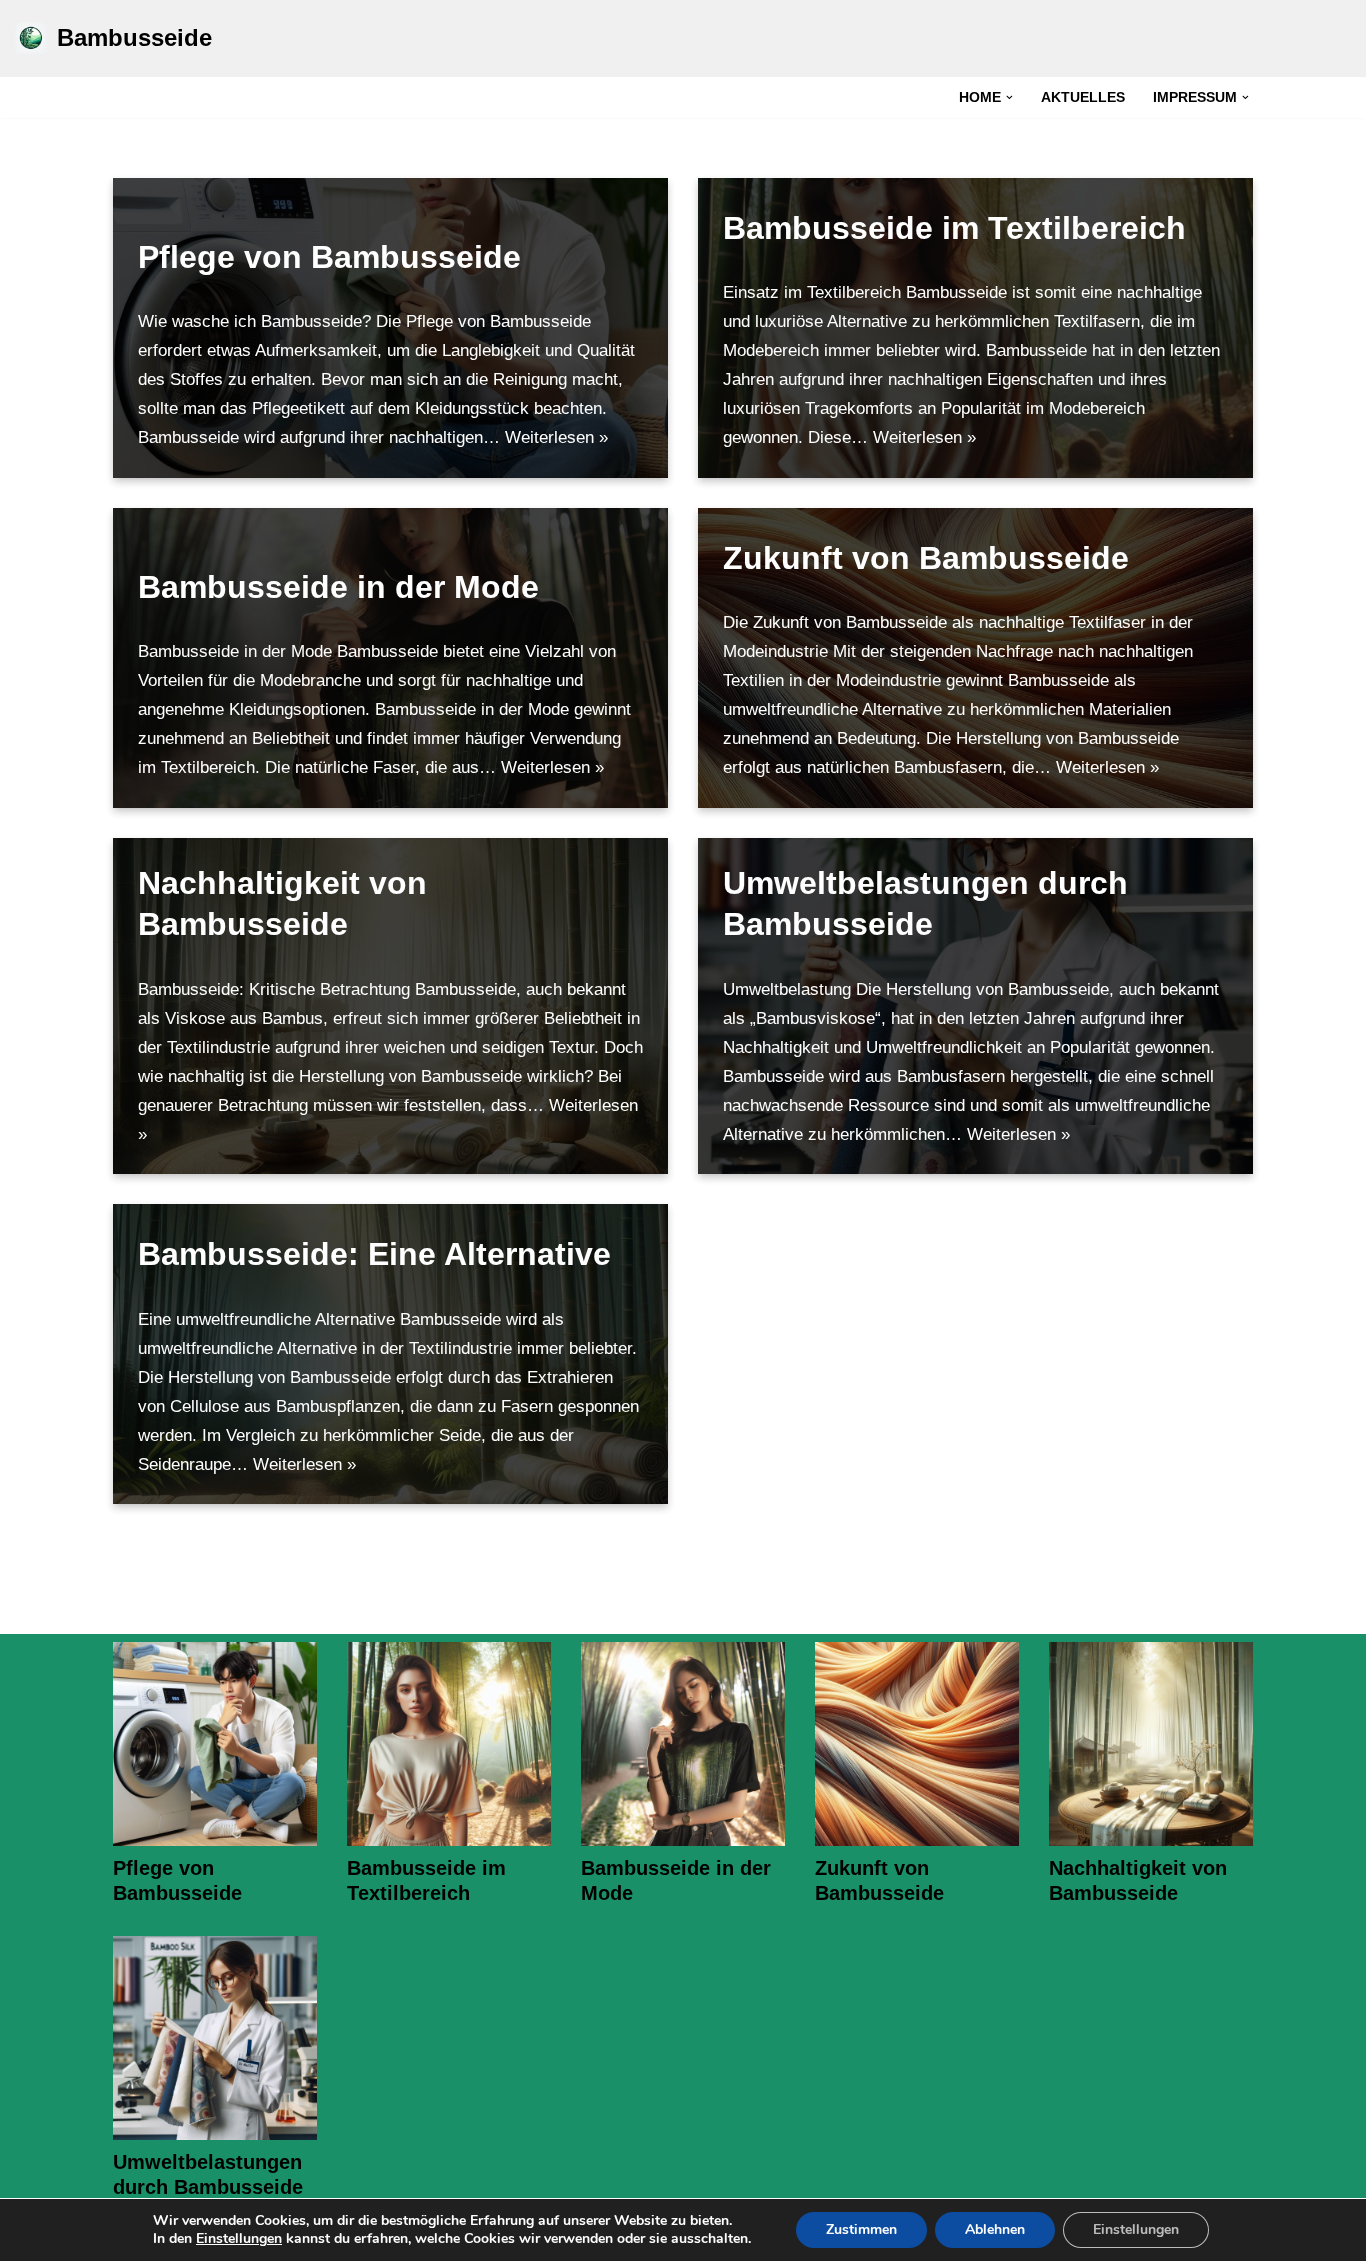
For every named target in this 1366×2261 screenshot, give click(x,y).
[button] (1009, 97)
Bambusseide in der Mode (338, 587)
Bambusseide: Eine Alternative (374, 1254)
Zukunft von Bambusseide (926, 558)
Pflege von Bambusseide (329, 257)
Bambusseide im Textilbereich (954, 228)
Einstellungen (239, 2239)
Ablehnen (995, 2229)
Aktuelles (1083, 97)
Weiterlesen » (556, 437)
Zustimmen (861, 2229)
